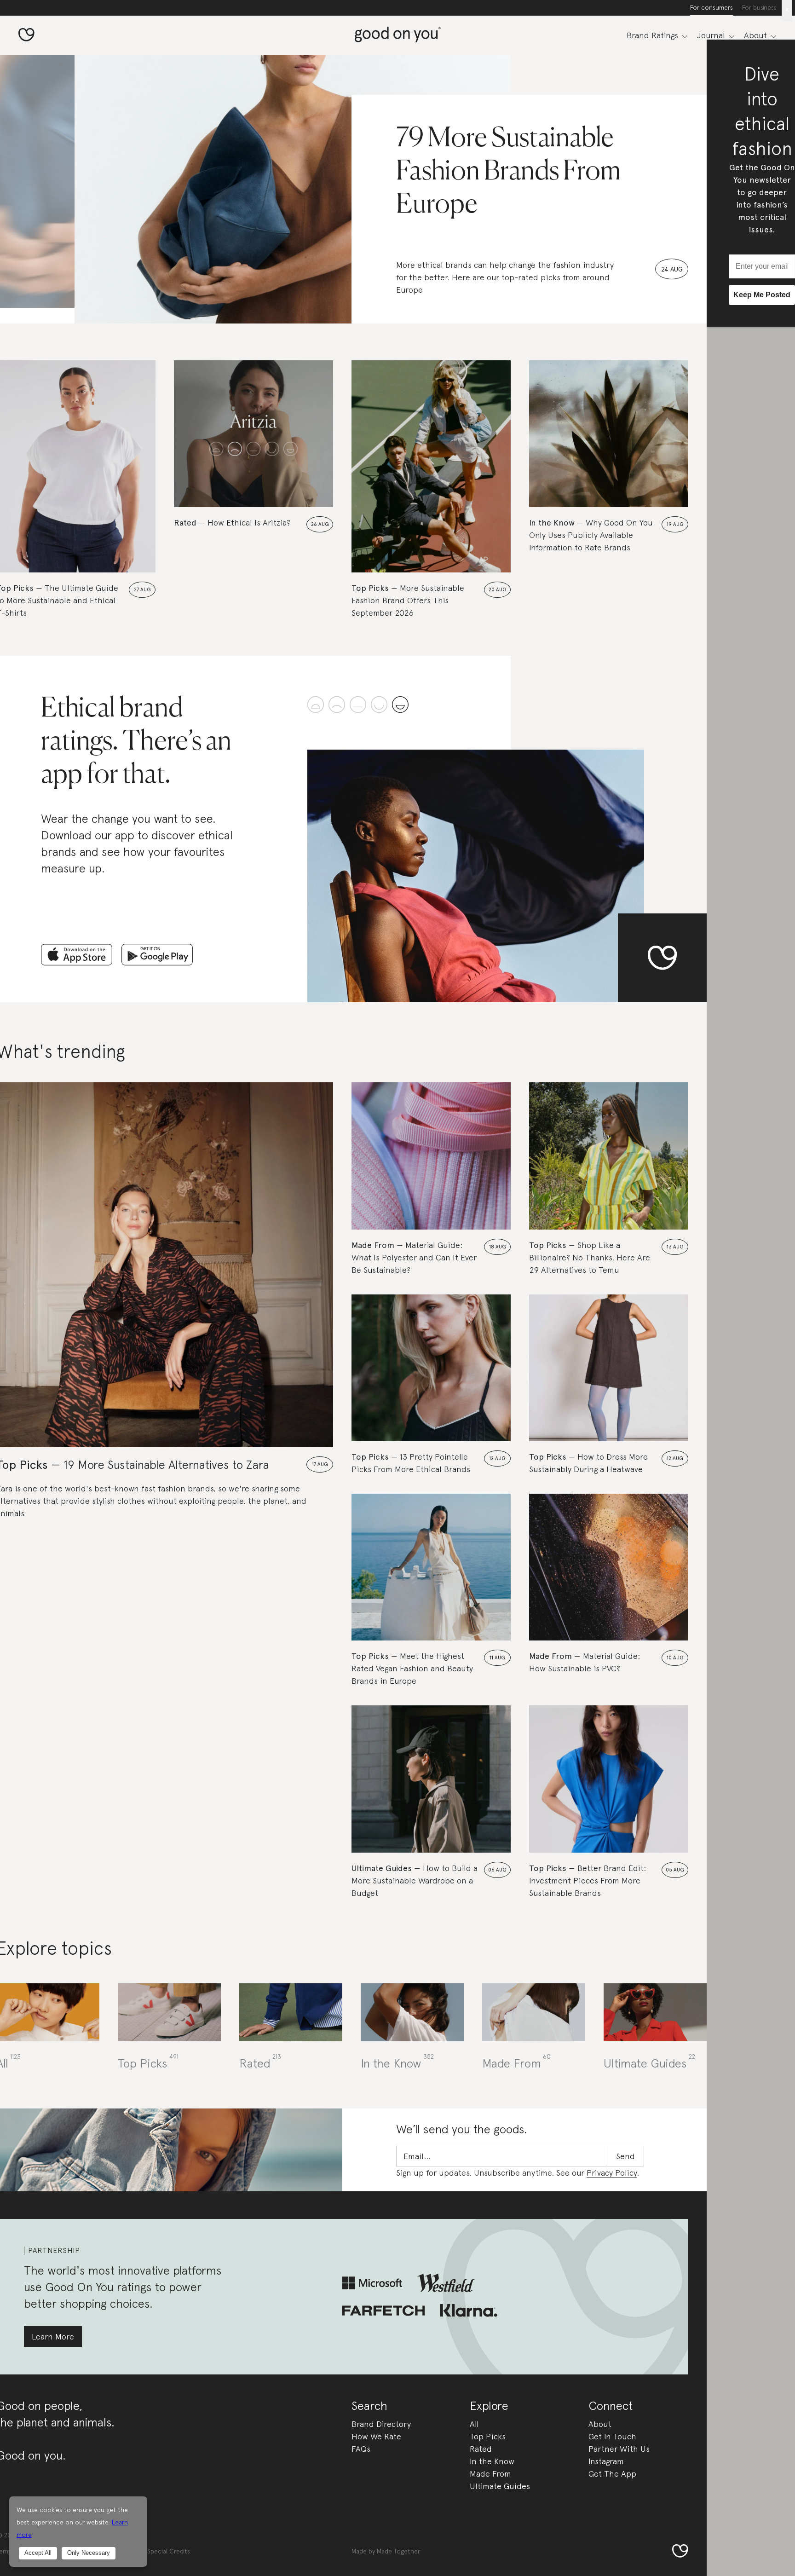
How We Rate (376, 2436)
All (474, 2424)
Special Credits (169, 2551)
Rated (481, 2449)
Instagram (606, 2461)
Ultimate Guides (500, 2486)
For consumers (711, 7)
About (600, 2424)
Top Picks (488, 2436)
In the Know (492, 2461)
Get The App (612, 2474)
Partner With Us (619, 2449)
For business (759, 7)
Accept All (38, 2553)
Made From (490, 2474)
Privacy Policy (612, 2173)
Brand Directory (381, 2424)
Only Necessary (89, 2553)
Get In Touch (612, 2436)
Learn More (53, 2336)
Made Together (398, 2551)
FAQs (361, 2449)
